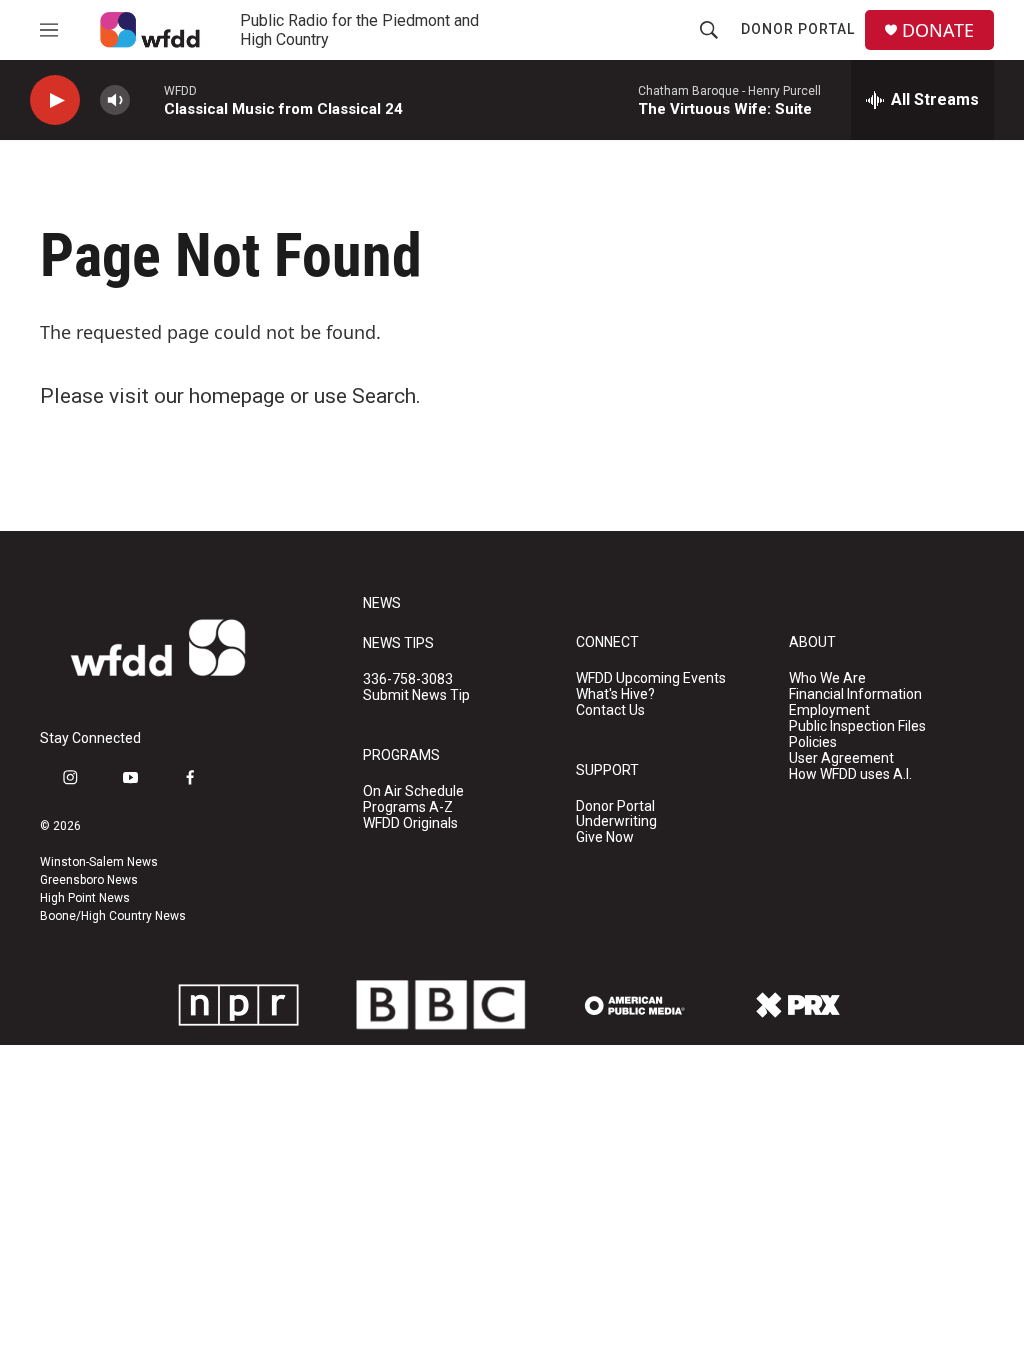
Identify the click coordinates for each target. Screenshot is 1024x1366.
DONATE (938, 30)
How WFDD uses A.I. (850, 774)
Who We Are (827, 678)
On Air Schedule (413, 791)
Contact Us (610, 710)
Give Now (605, 837)
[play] (55, 100)
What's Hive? (615, 694)
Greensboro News (89, 880)
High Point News (85, 898)
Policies (813, 742)
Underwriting (616, 821)
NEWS (382, 603)
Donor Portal (798, 29)
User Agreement (841, 758)
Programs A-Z (408, 807)
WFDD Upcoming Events (651, 678)
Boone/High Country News (113, 916)
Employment (829, 710)
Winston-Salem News (99, 862)
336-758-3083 (408, 679)
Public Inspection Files (857, 726)
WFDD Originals (410, 823)
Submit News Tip (416, 695)
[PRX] (798, 1005)
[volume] (115, 100)
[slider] (147, 99)
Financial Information (855, 694)
